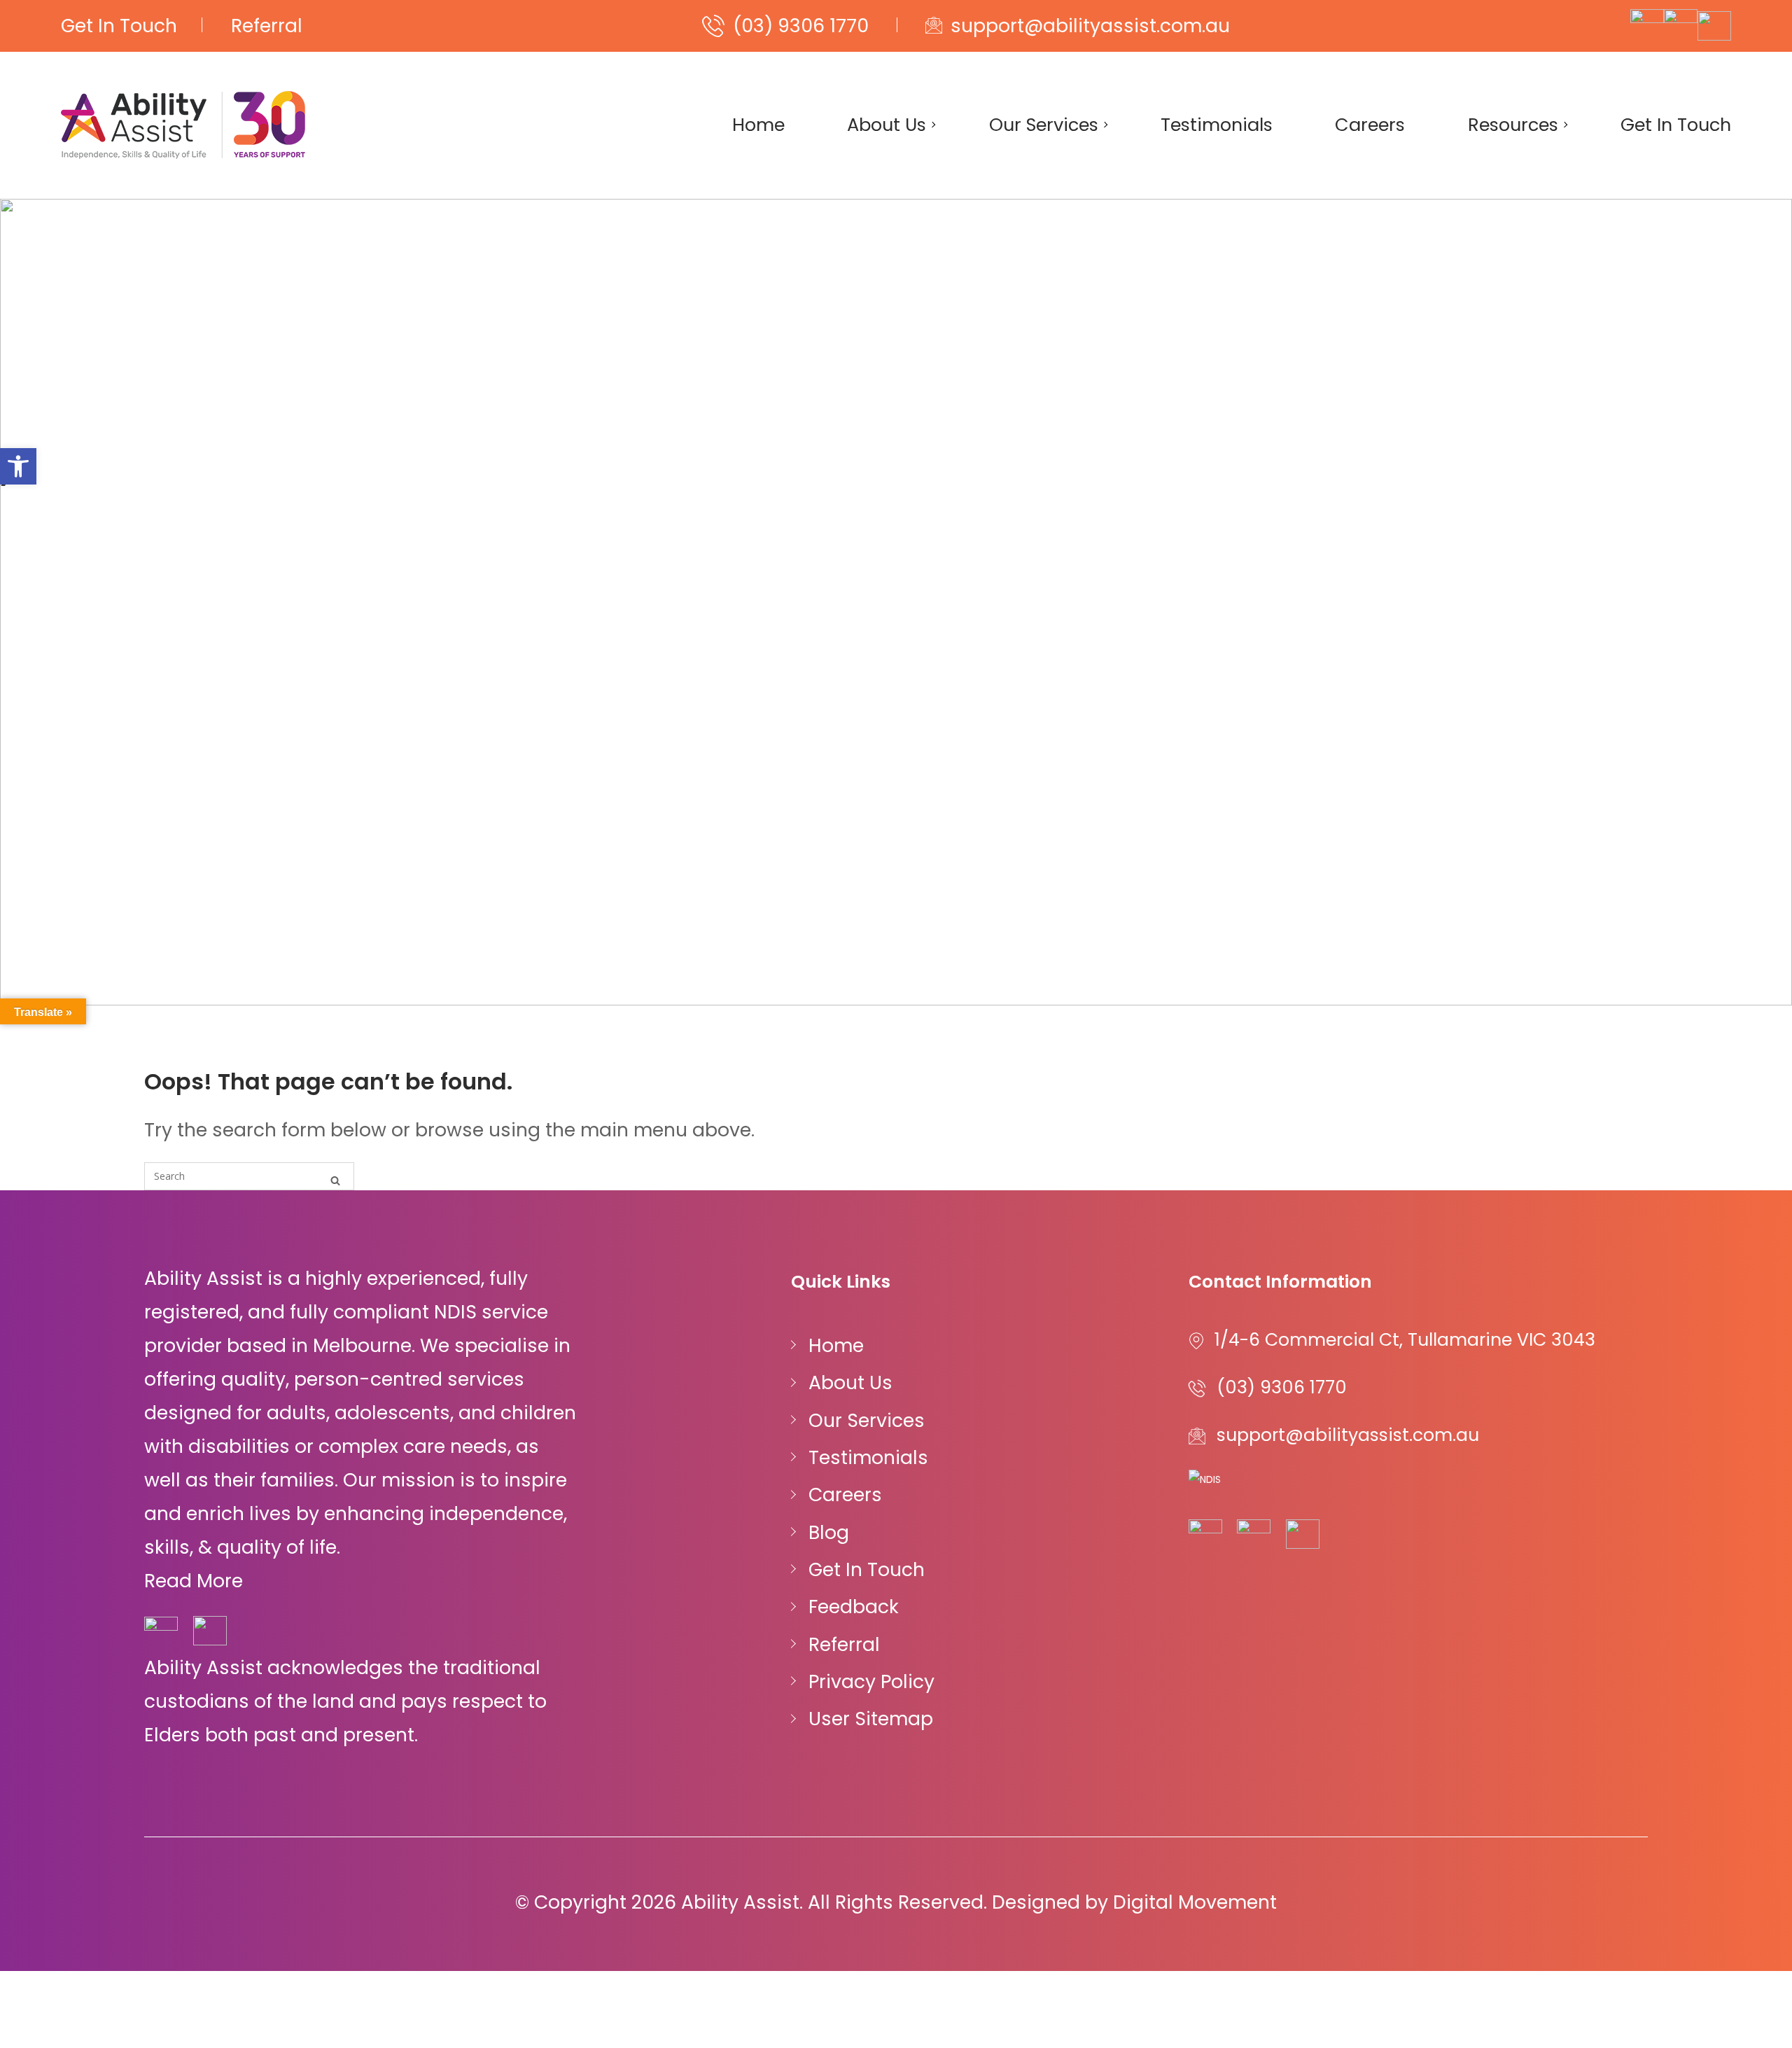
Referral (267, 26)
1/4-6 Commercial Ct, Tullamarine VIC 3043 (1405, 1340)
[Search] (335, 1179)
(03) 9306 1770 (801, 26)
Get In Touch (119, 26)
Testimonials (1217, 125)
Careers (1370, 125)
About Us (887, 125)
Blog (829, 1532)
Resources (1513, 125)
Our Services (1044, 125)
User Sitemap (871, 1719)
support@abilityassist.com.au (1090, 26)
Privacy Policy (871, 1681)
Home (758, 125)
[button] (18, 466)
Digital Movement (1195, 1902)
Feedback (854, 1607)
